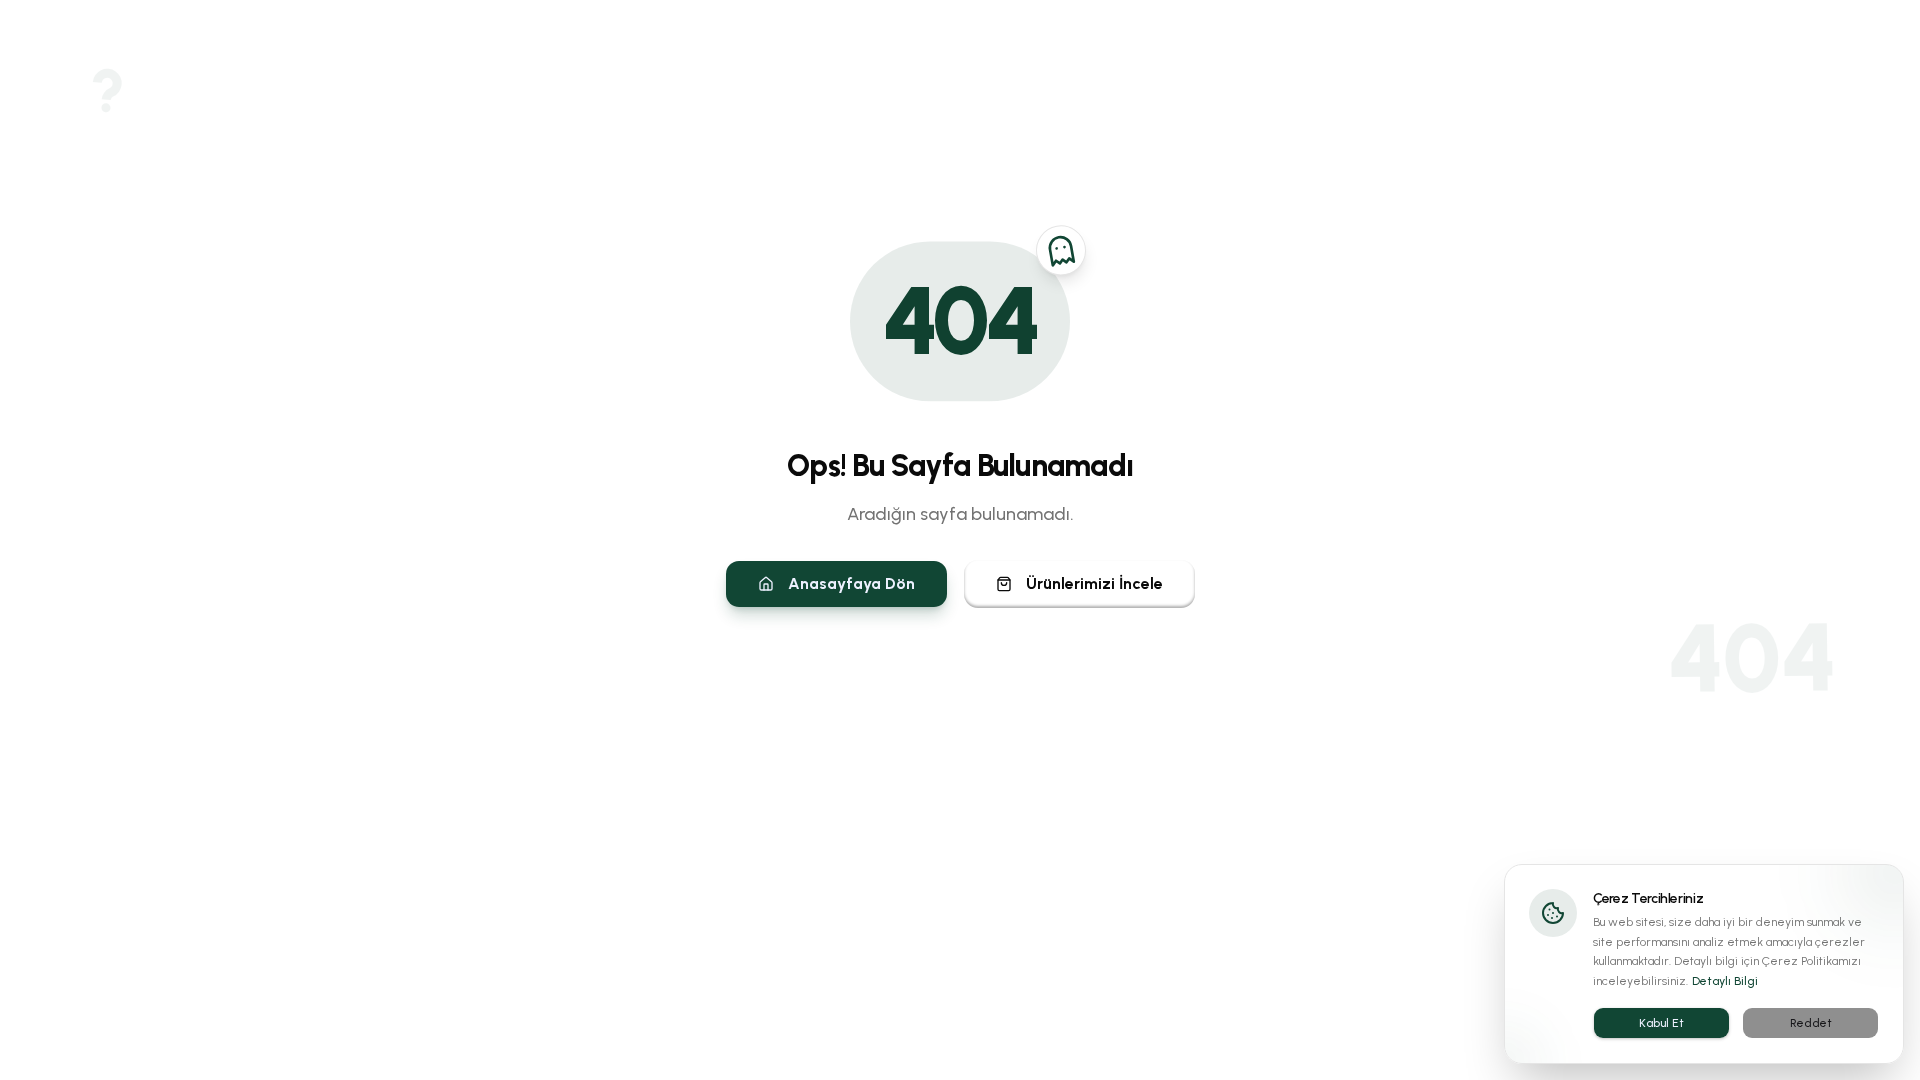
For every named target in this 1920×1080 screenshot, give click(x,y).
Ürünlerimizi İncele (1094, 583)
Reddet (1811, 1023)
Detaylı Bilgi (1725, 981)
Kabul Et (1661, 1023)
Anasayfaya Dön (851, 583)
